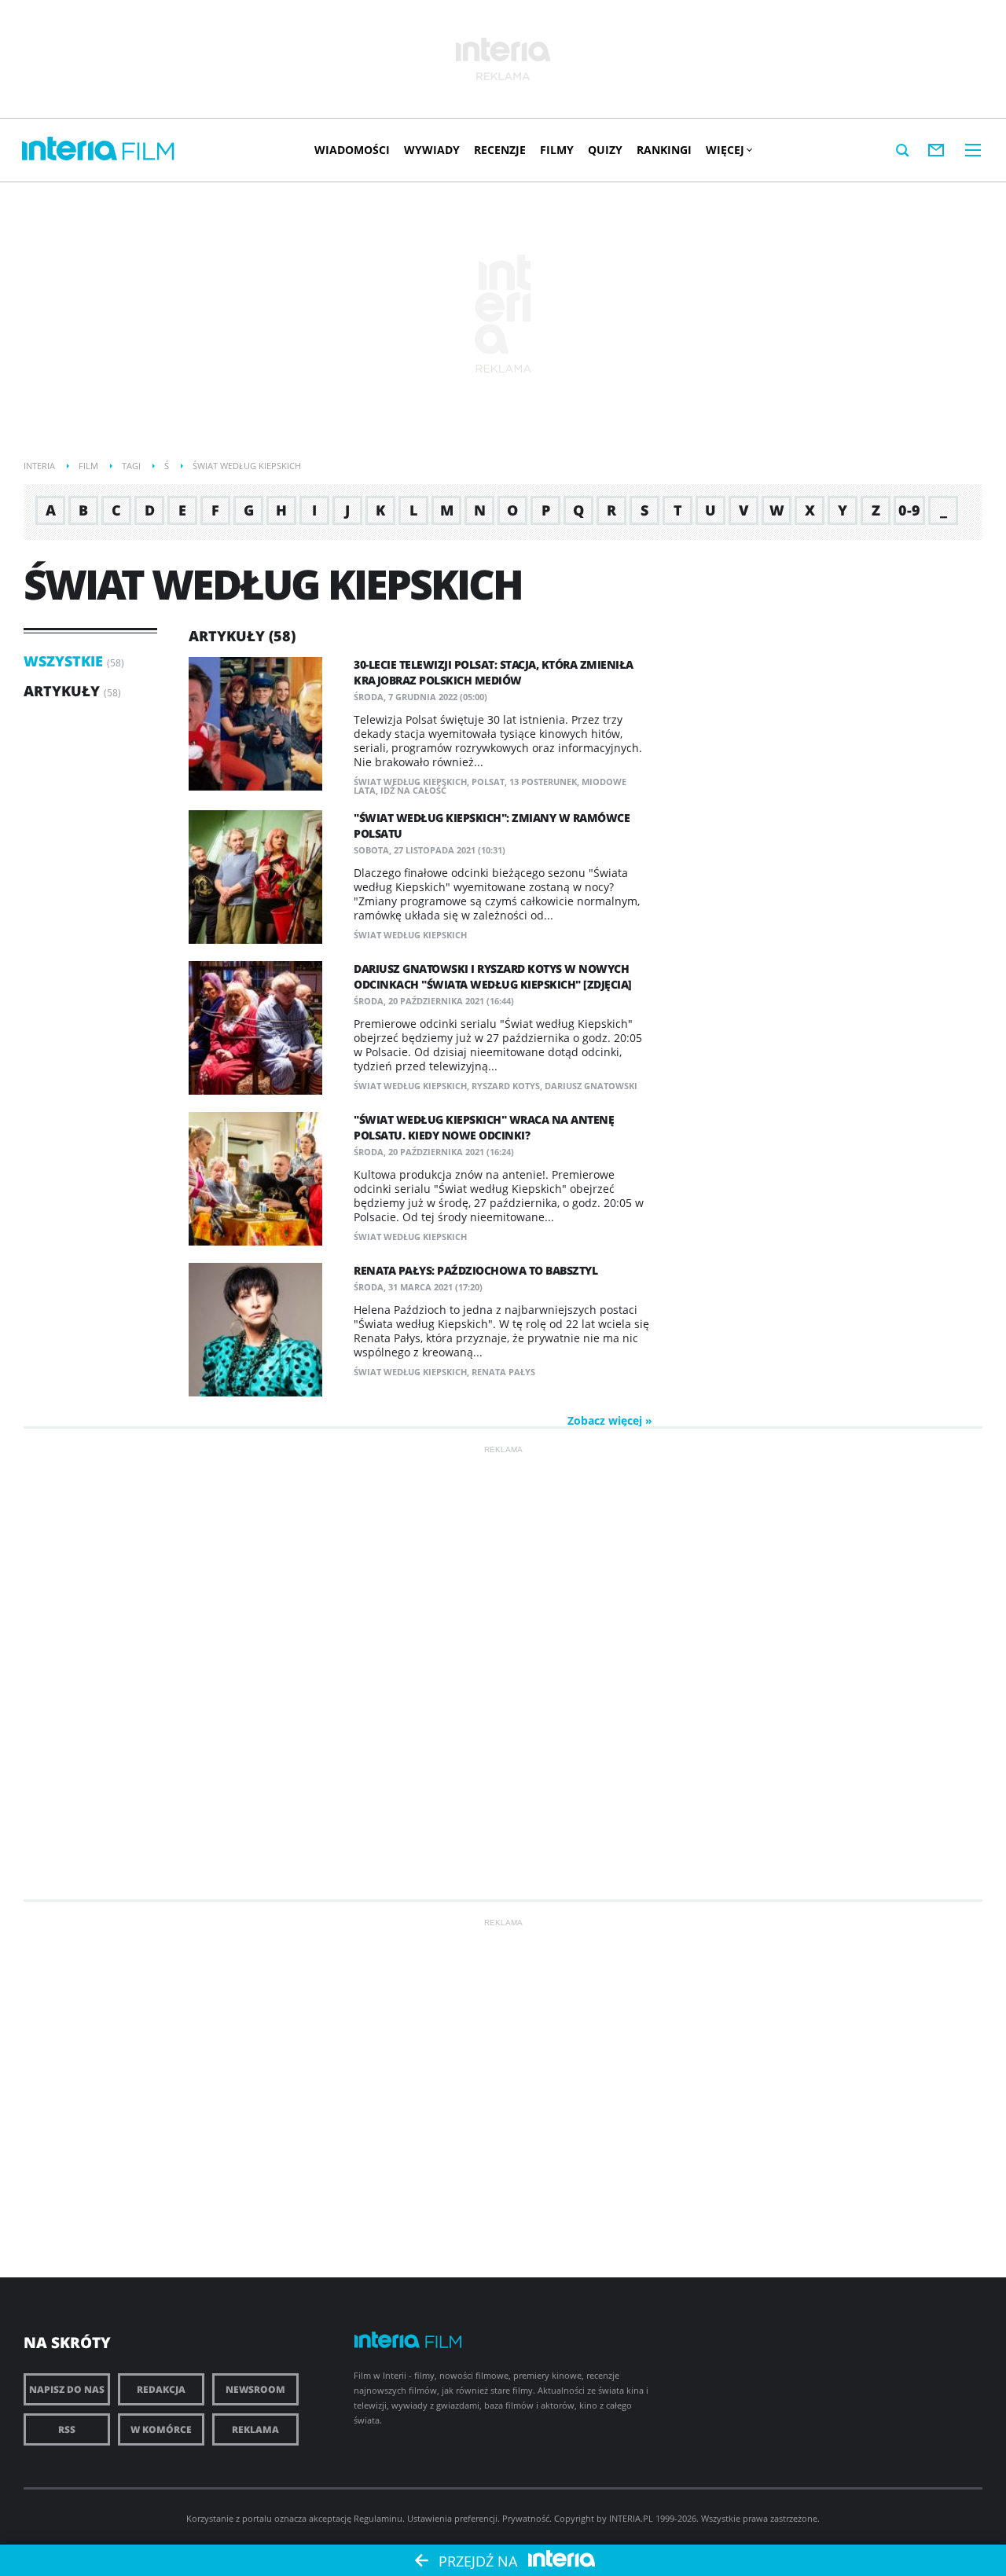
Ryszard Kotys (506, 1086)
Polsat (488, 782)
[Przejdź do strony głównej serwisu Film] (149, 152)
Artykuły (62, 691)
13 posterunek (543, 782)
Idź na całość (413, 790)
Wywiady (432, 150)
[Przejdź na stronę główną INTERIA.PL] (70, 149)
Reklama (255, 2429)
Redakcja (161, 2389)
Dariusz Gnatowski (591, 1086)
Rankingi (664, 150)
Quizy (605, 150)
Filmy (557, 150)
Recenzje (500, 150)
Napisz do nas (67, 2389)
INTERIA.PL (631, 2518)
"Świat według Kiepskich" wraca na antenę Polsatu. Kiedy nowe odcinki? (484, 1127)
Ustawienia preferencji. (453, 2518)
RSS (67, 2429)
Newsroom (255, 2389)
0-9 (909, 510)
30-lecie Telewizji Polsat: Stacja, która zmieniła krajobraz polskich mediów (494, 672)
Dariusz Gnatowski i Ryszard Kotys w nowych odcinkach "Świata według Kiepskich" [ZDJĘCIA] (493, 976)
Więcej (725, 150)
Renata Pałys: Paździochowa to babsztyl (475, 1270)
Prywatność (526, 2518)
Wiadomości (352, 150)
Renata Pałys (503, 1372)
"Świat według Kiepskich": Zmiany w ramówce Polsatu (492, 826)
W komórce (161, 2429)
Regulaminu (378, 2518)
